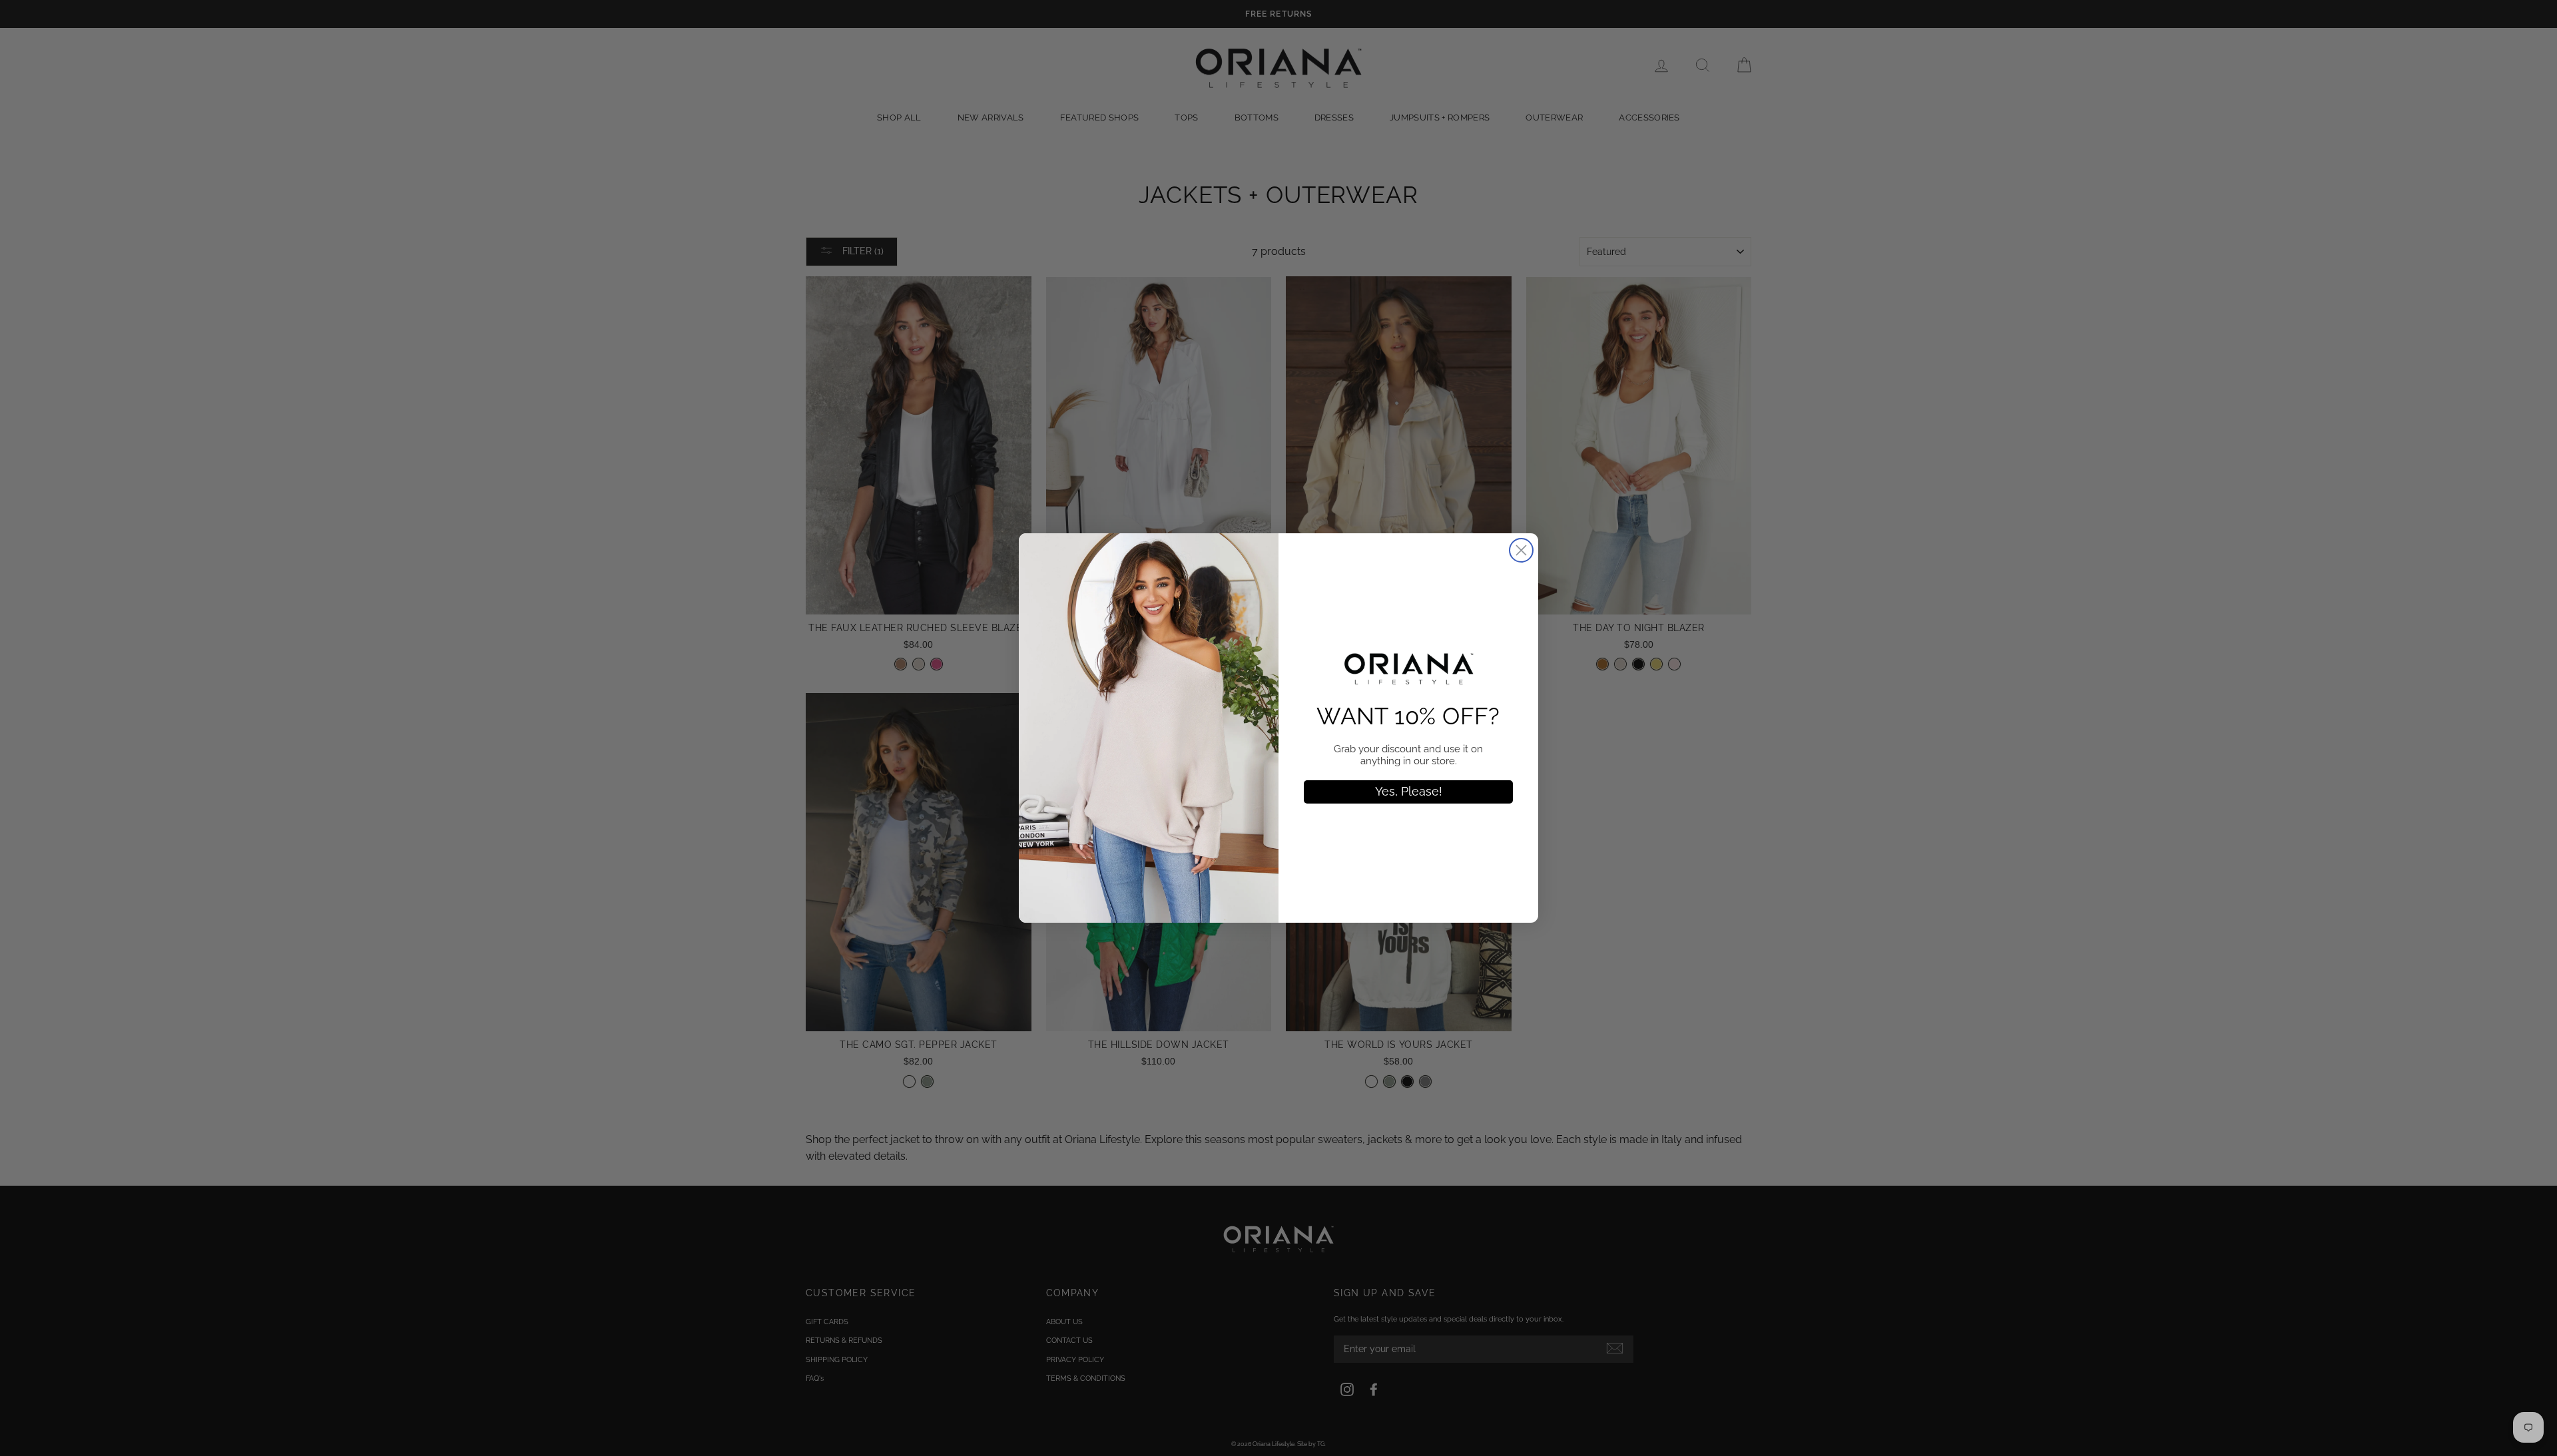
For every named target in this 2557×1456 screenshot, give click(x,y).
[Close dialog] (1521, 550)
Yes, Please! (1409, 791)
